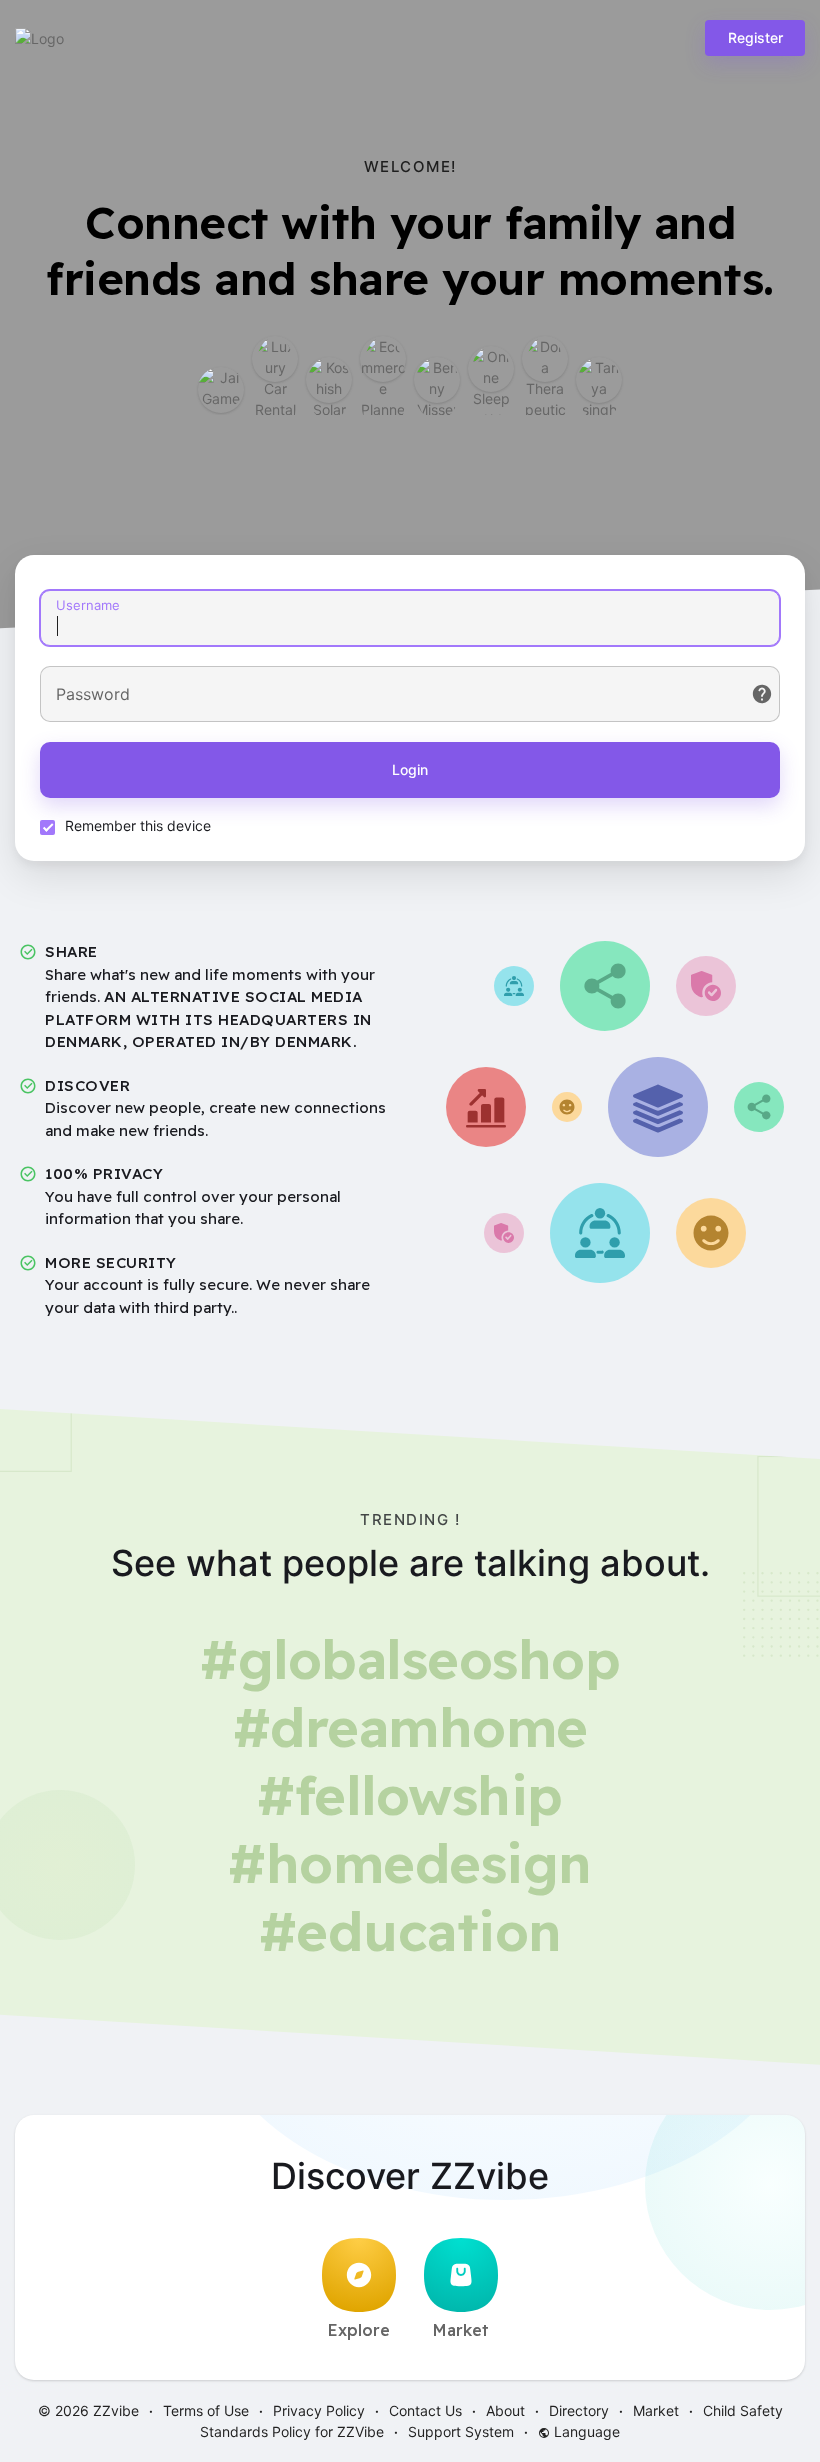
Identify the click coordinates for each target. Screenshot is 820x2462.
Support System (461, 2431)
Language (585, 2431)
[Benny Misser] (437, 380)
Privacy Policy (319, 2410)
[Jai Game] (221, 390)
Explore (359, 2330)
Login (410, 769)
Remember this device (138, 825)
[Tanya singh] (599, 380)
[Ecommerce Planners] (383, 359)
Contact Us (425, 2410)
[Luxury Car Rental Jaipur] (275, 359)
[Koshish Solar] (329, 380)
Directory (579, 2410)
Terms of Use (206, 2410)
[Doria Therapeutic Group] (545, 359)
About (505, 2410)
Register (755, 37)
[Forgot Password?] (762, 694)
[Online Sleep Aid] (491, 369)
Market (461, 2330)
